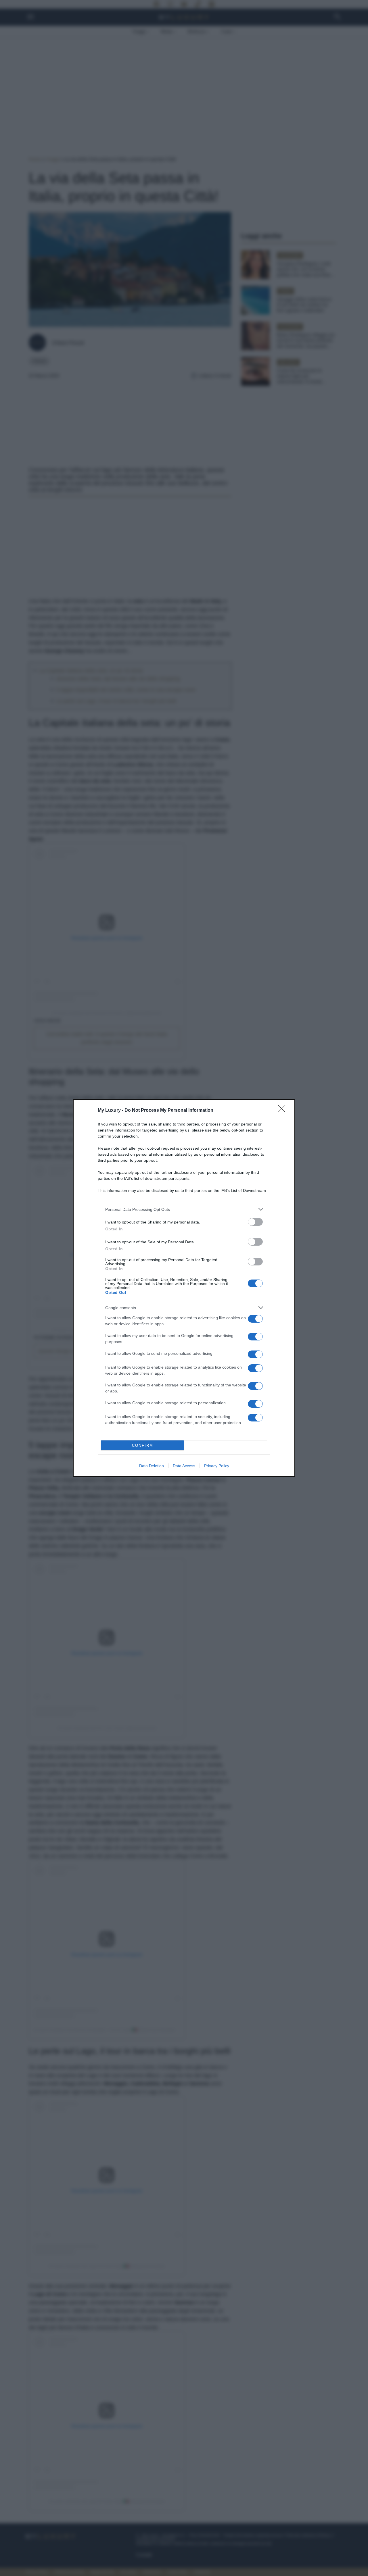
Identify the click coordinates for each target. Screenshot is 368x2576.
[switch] (255, 1222)
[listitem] (184, 1209)
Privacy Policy (217, 1466)
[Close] (283, 1111)
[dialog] (184, 1288)
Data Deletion (152, 1466)
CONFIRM (143, 1445)
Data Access (184, 1466)
